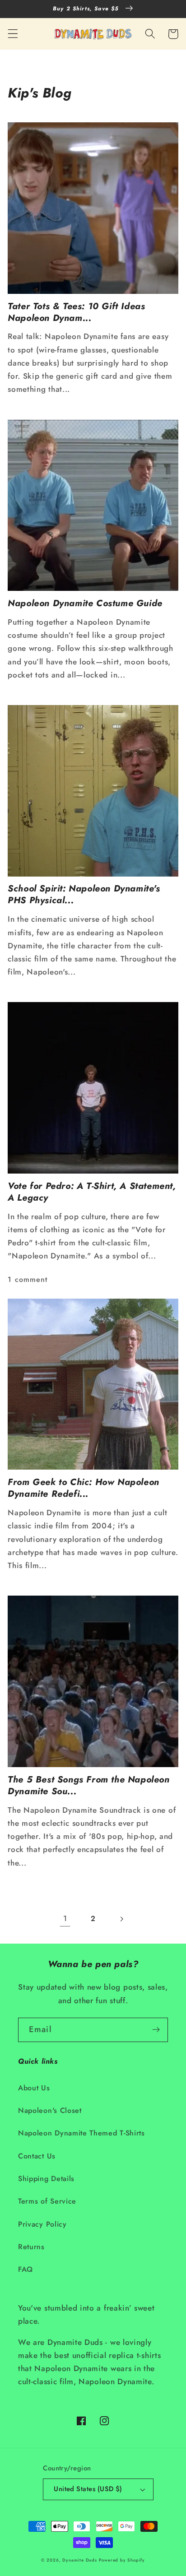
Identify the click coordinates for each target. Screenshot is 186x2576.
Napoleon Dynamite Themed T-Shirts (81, 2133)
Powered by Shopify (122, 2560)
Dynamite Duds (79, 2560)
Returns (31, 2247)
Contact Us (37, 2156)
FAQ (26, 2269)
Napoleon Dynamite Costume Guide (85, 603)
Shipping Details (46, 2179)
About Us (34, 2088)
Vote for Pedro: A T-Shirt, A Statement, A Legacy (92, 1192)
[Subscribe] (156, 2030)
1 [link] (65, 1918)
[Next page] (121, 1919)
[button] (13, 34)
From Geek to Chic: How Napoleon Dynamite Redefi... (84, 1488)
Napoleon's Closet (50, 2110)
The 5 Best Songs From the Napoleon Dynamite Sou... (88, 1786)
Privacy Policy (42, 2224)
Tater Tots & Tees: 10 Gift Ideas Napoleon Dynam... (76, 312)
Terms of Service (47, 2201)
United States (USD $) (88, 2489)
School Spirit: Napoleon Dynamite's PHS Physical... (84, 895)
